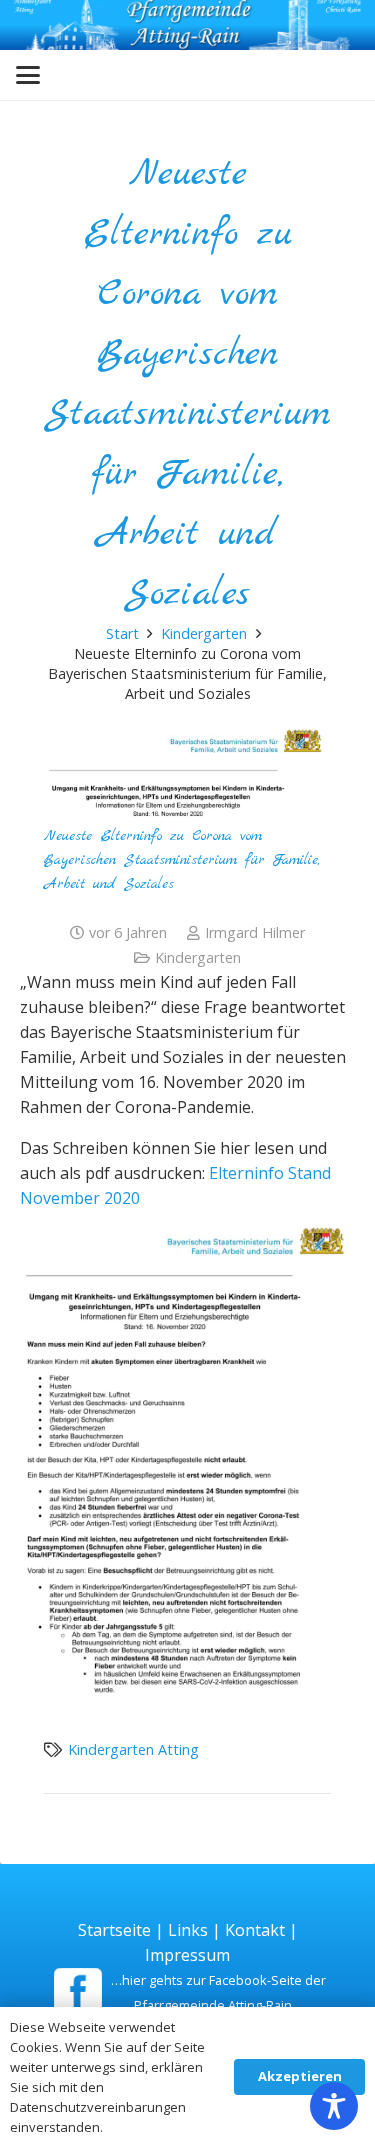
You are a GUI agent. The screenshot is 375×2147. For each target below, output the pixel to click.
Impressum (187, 1955)
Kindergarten (198, 957)
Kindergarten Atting (133, 1749)
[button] (28, 75)
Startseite (114, 1930)
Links (188, 1930)
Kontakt (255, 1930)
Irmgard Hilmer (255, 932)
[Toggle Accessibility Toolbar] (334, 2106)
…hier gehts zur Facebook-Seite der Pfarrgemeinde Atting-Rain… (218, 1992)
